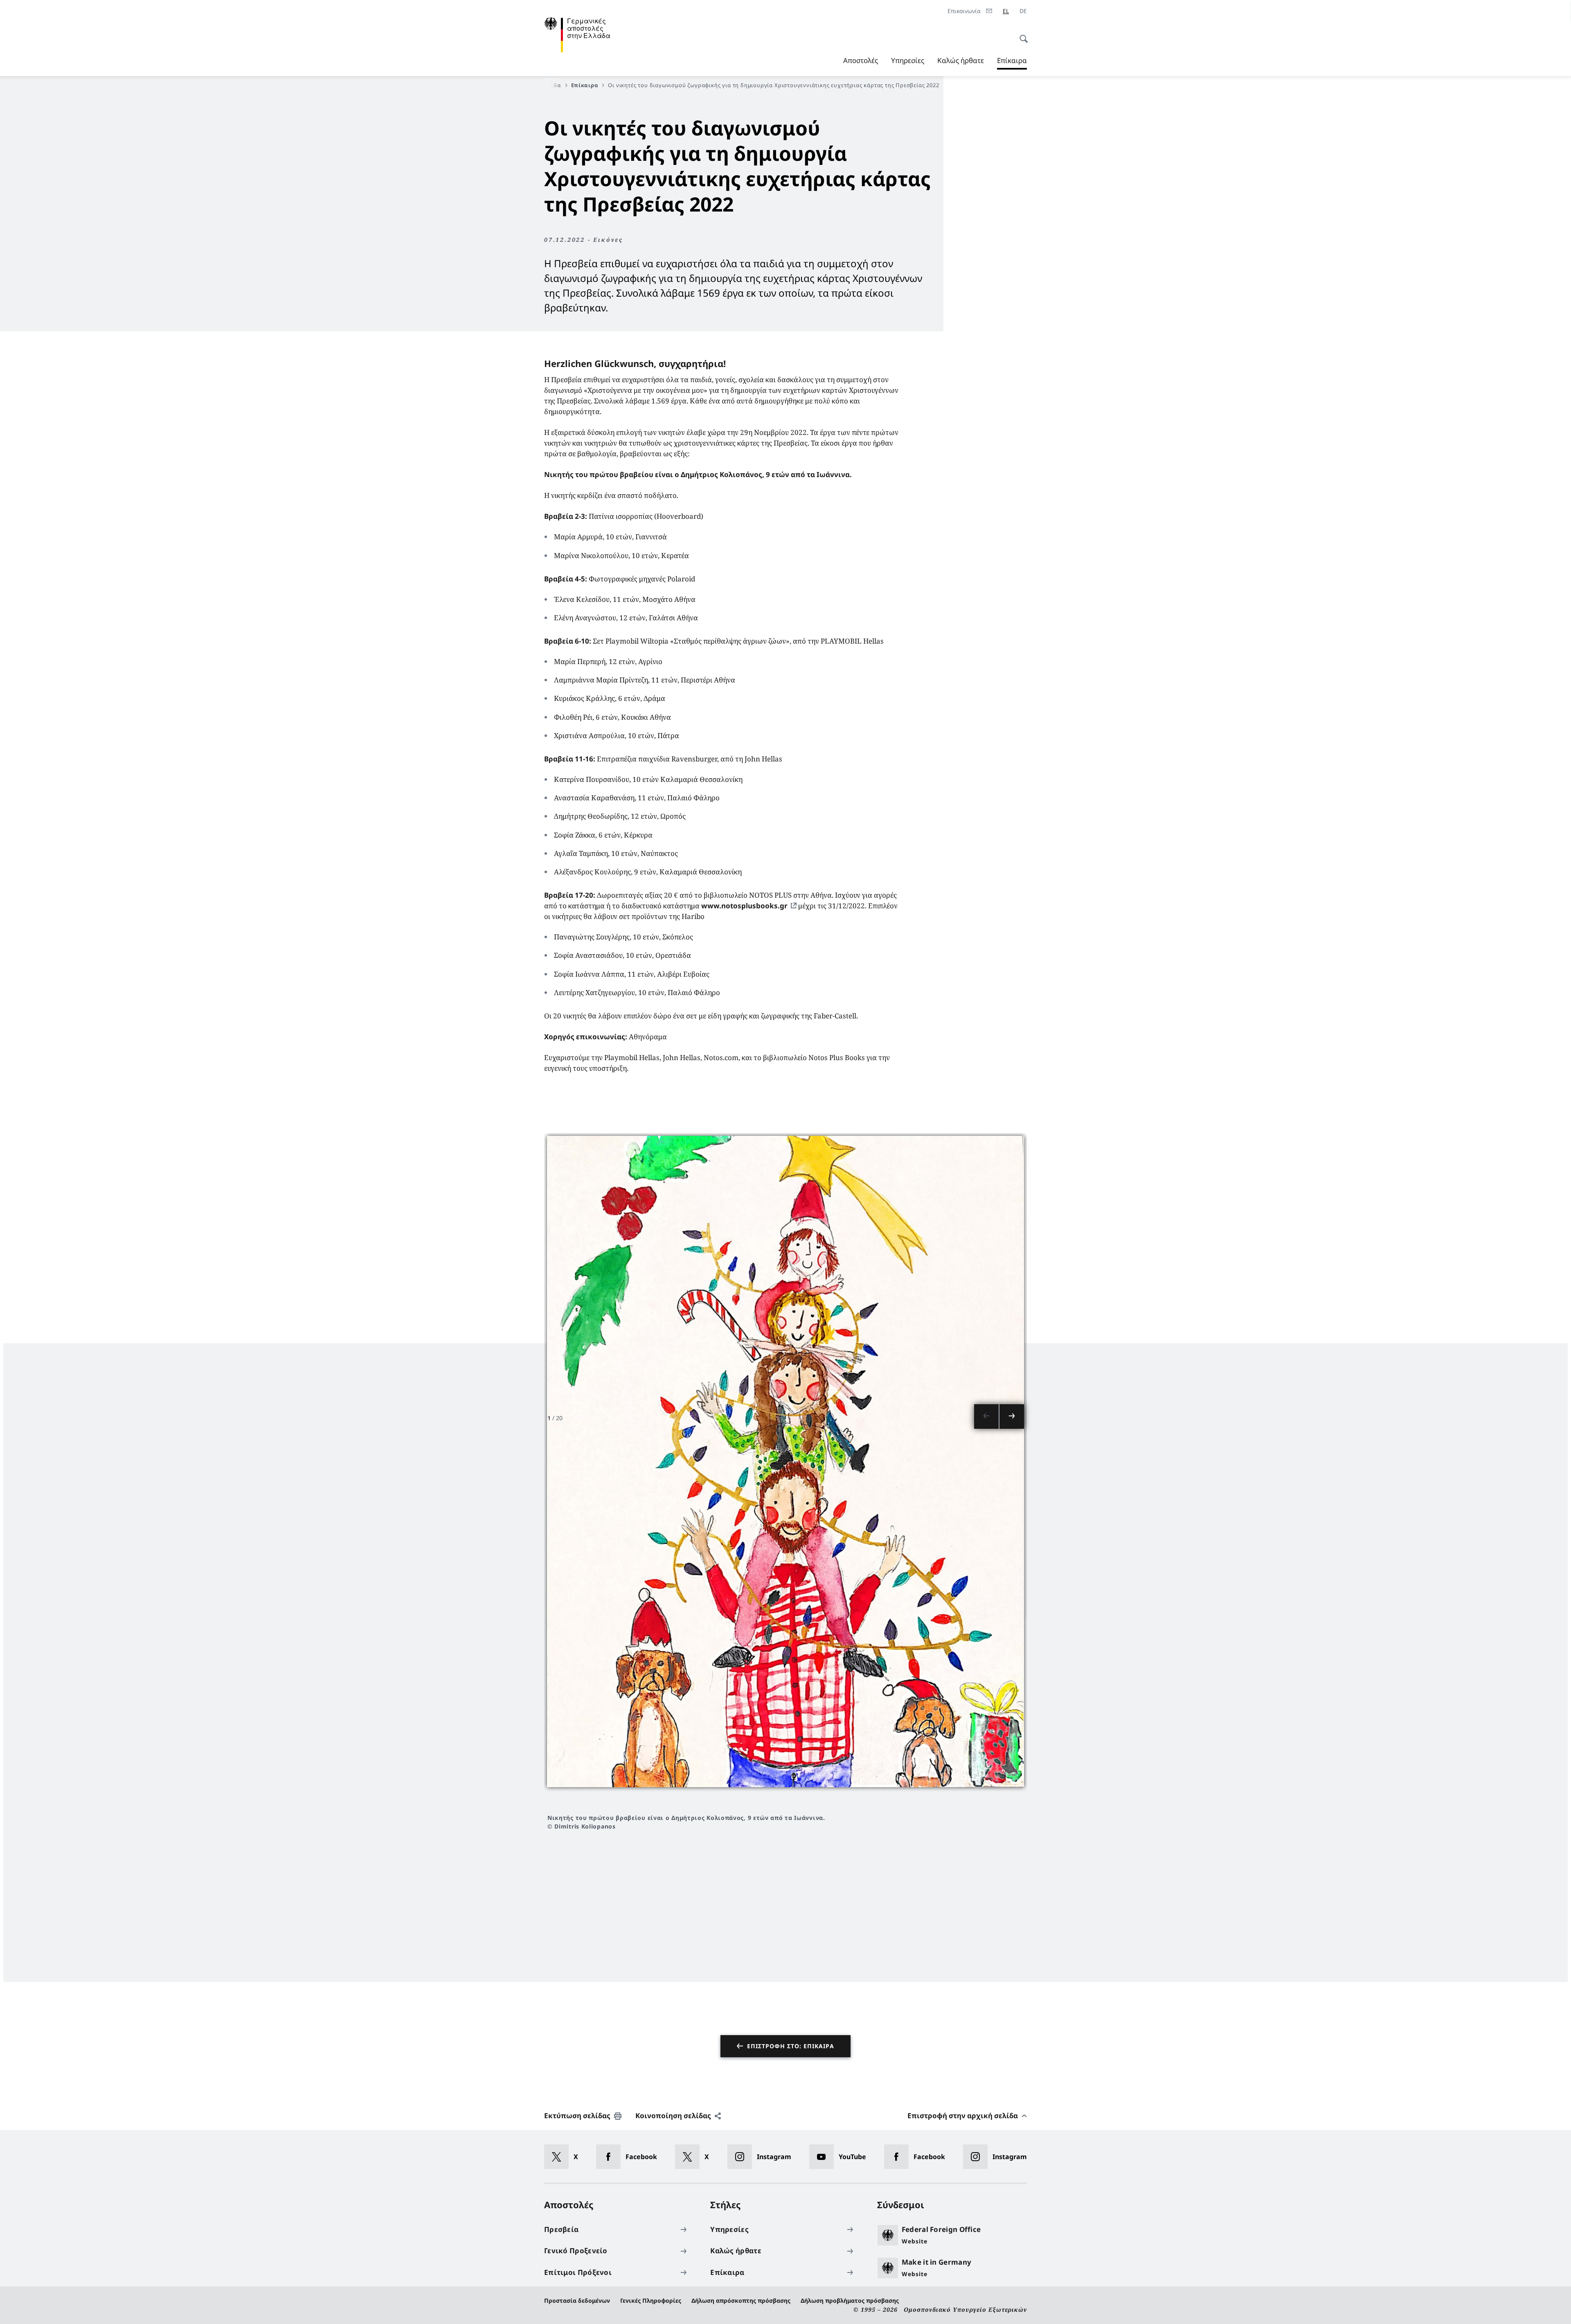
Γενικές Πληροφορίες (651, 2300)
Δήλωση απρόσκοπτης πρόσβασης (741, 2300)
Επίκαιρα (1012, 63)
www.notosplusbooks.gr (744, 906)
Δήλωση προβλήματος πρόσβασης (850, 2300)
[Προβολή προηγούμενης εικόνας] (986, 1416)
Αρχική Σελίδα (540, 85)
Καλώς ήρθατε (961, 60)
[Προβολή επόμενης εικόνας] (1012, 1416)
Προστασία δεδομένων (577, 2300)
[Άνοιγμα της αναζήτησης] (1021, 34)
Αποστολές (861, 60)
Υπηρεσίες (908, 60)
